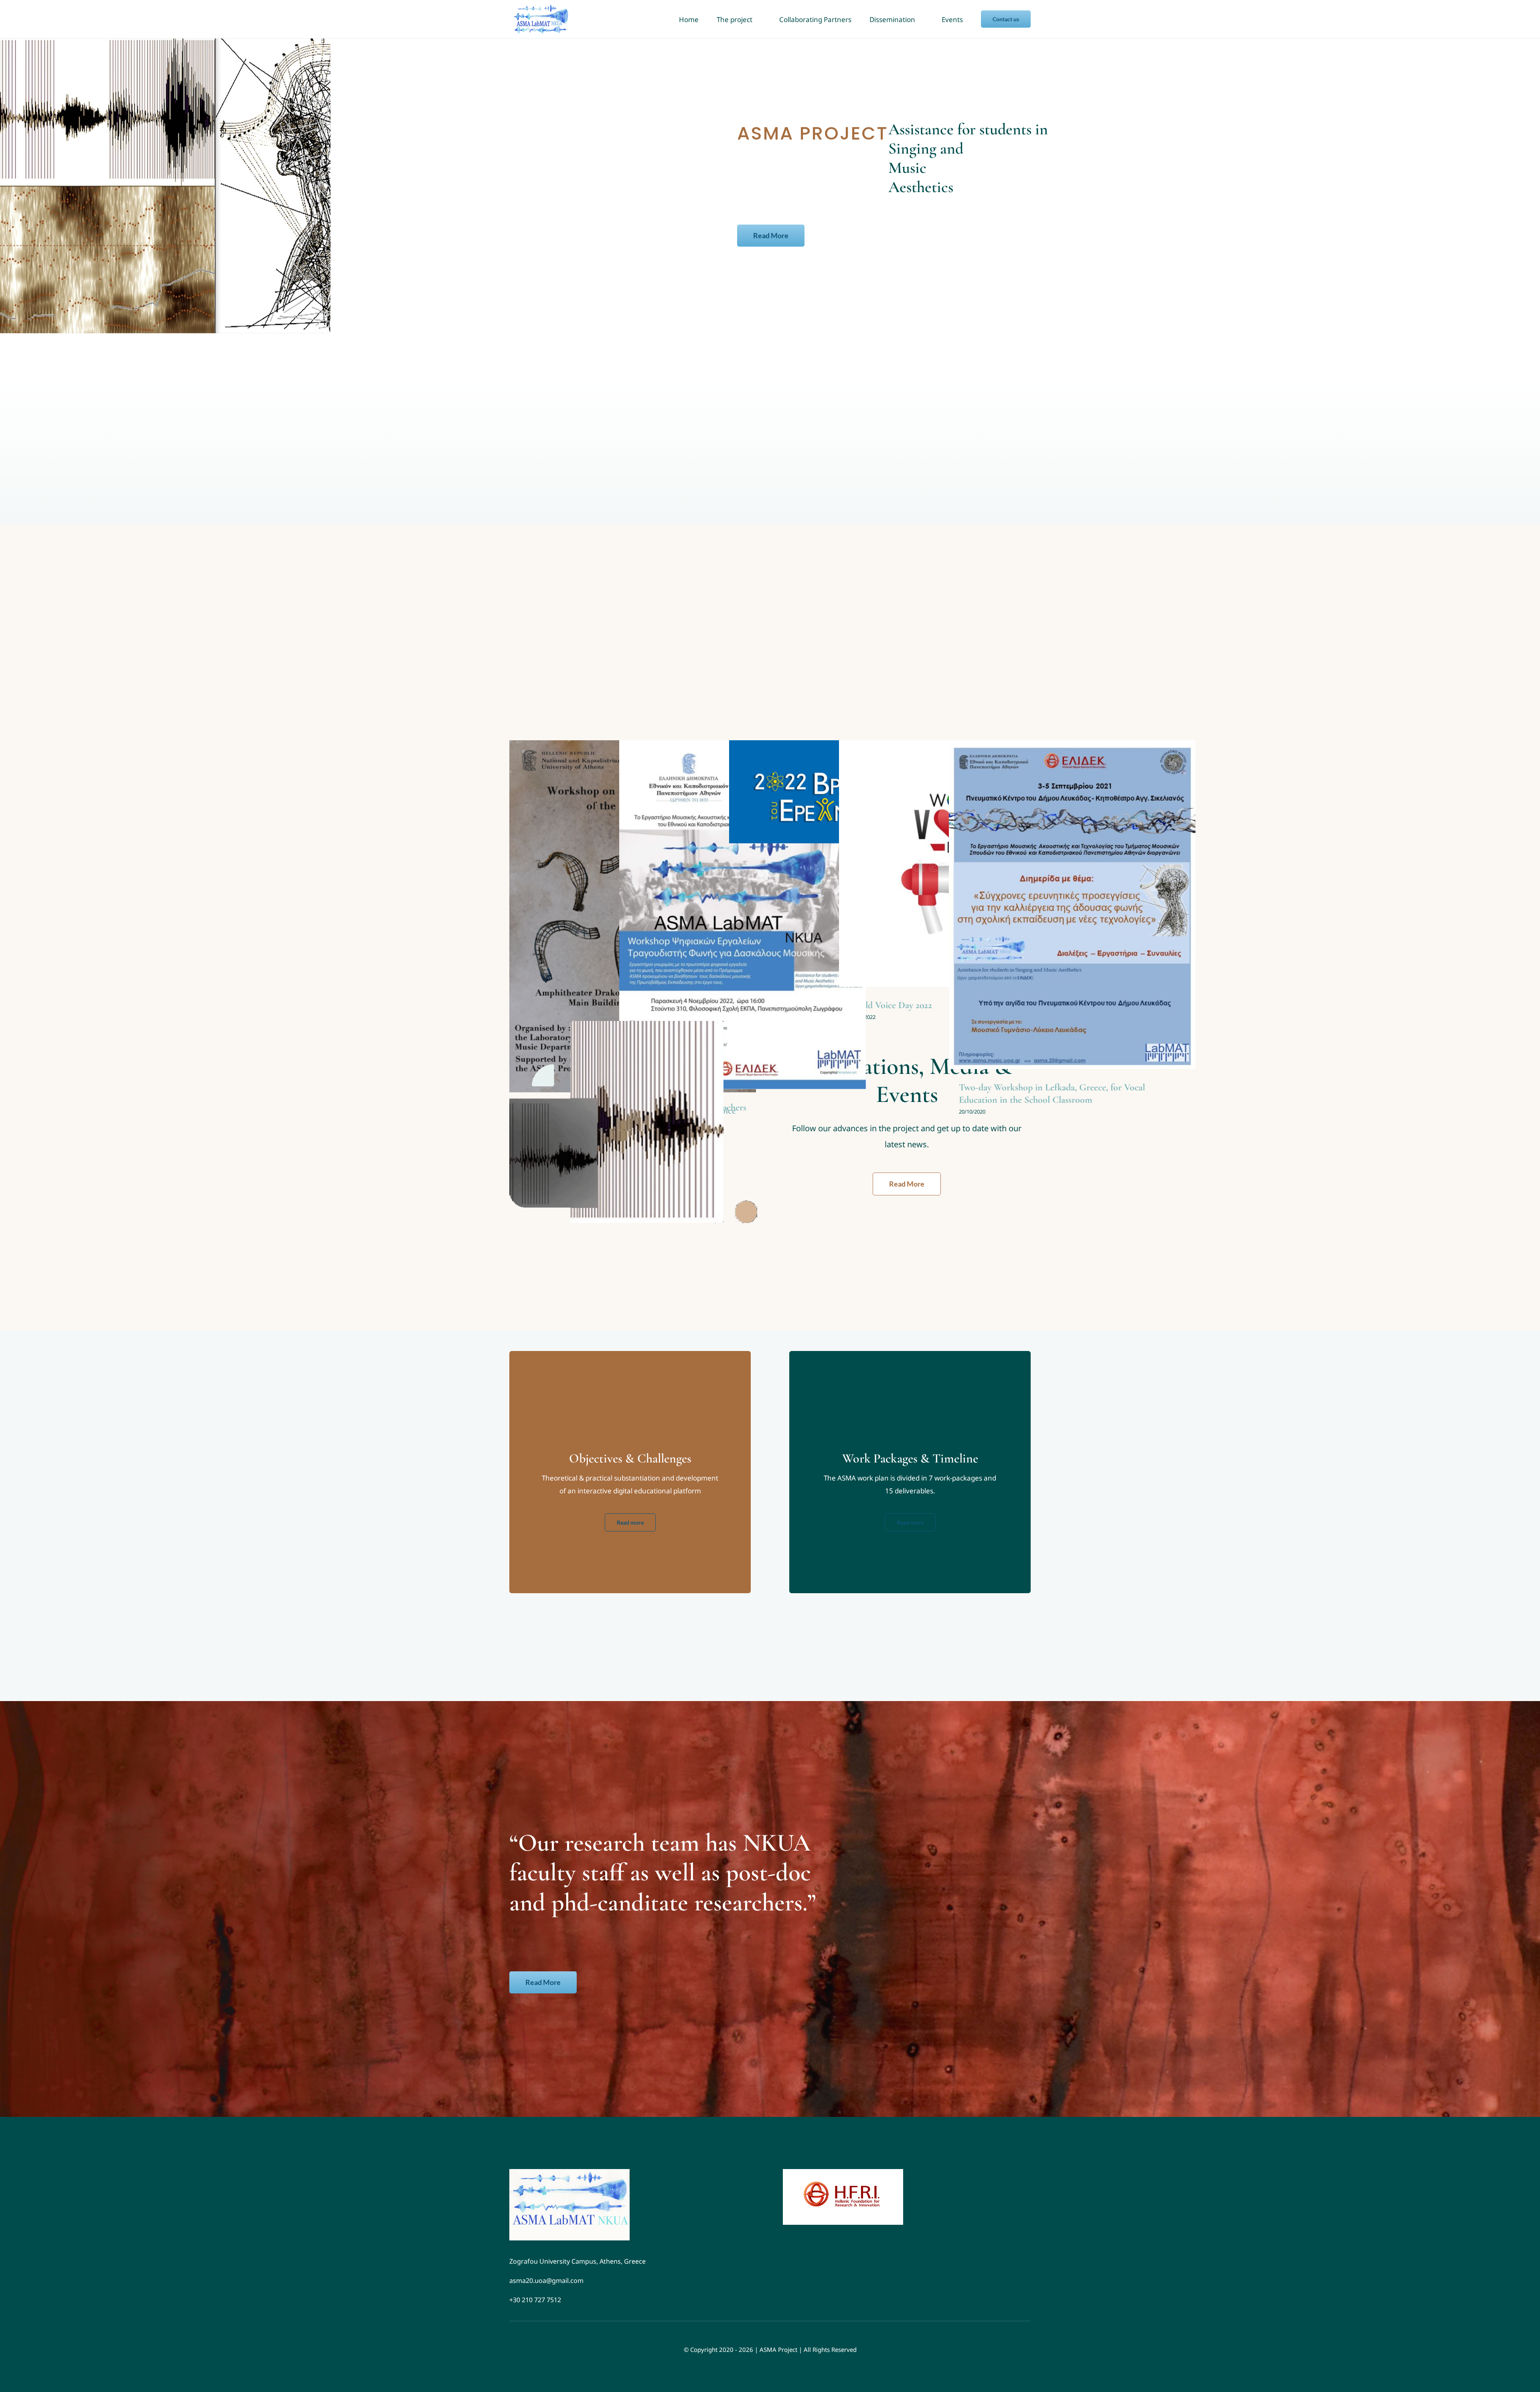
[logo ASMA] (569, 2172)
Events (742, 923)
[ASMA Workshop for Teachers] (743, 915)
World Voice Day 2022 (891, 1005)
